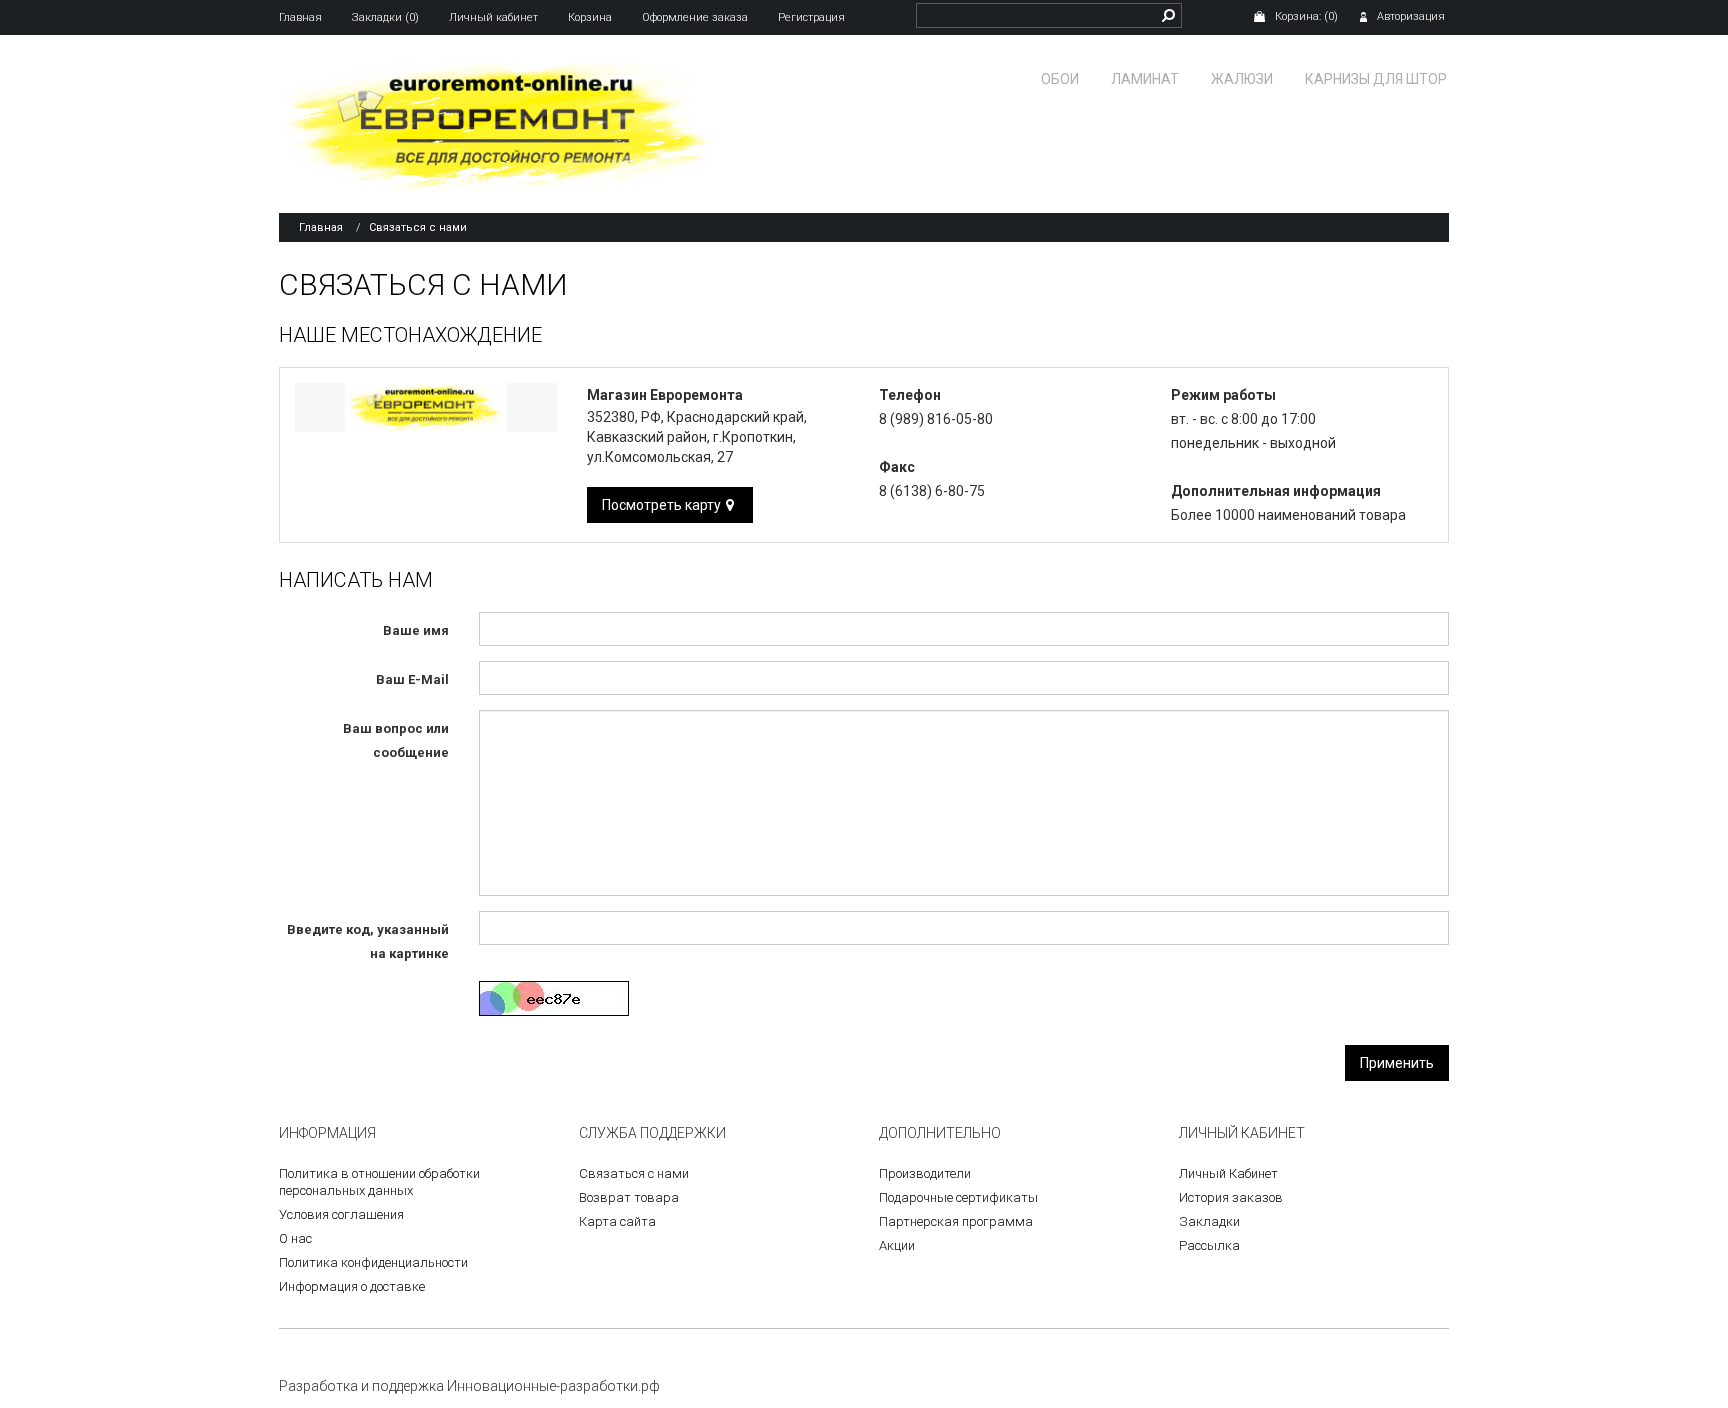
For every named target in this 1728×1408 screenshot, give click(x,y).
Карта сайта (617, 1221)
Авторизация (1411, 16)
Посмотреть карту (661, 505)
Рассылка (1209, 1245)
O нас (295, 1238)
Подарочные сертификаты (958, 1197)
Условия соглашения (341, 1214)
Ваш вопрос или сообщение (396, 740)
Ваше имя (416, 630)
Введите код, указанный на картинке (368, 941)
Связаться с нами (418, 227)
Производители (925, 1173)
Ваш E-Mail (412, 679)
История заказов (1231, 1197)
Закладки (1209, 1221)
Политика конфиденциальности (373, 1262)
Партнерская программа (956, 1221)
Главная (321, 227)
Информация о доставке (352, 1286)
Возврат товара (629, 1197)
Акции (897, 1245)
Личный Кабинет (1228, 1173)
